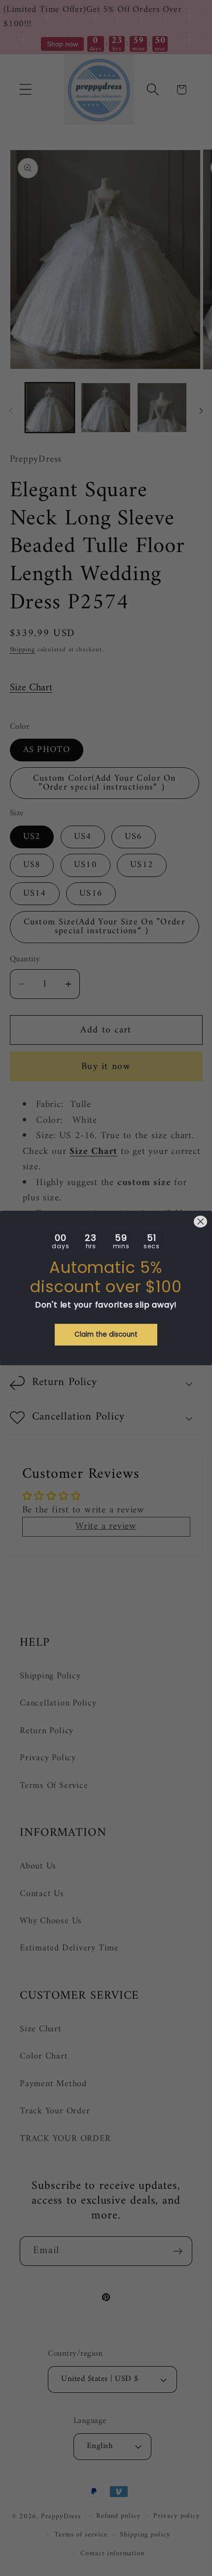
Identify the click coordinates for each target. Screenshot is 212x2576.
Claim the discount (106, 1334)
